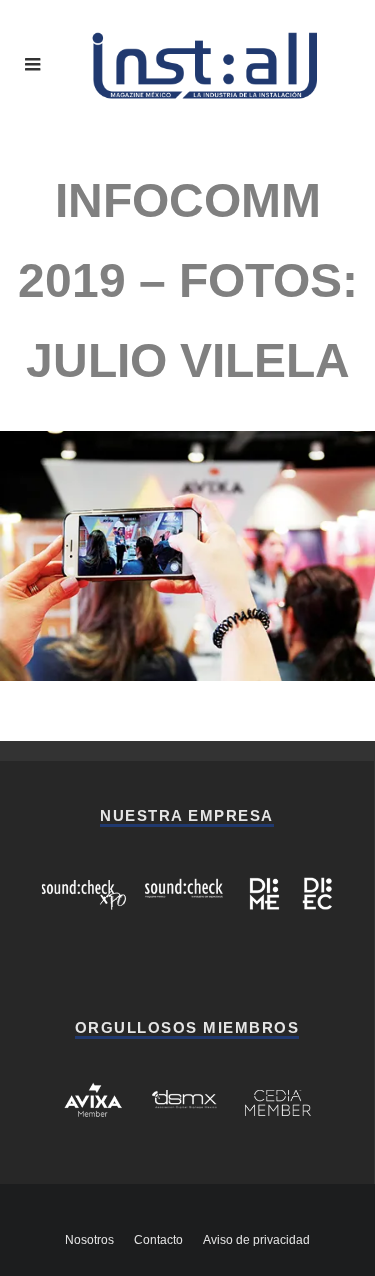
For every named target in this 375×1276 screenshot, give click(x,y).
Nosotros (89, 1240)
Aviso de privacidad (256, 1240)
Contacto (158, 1240)
